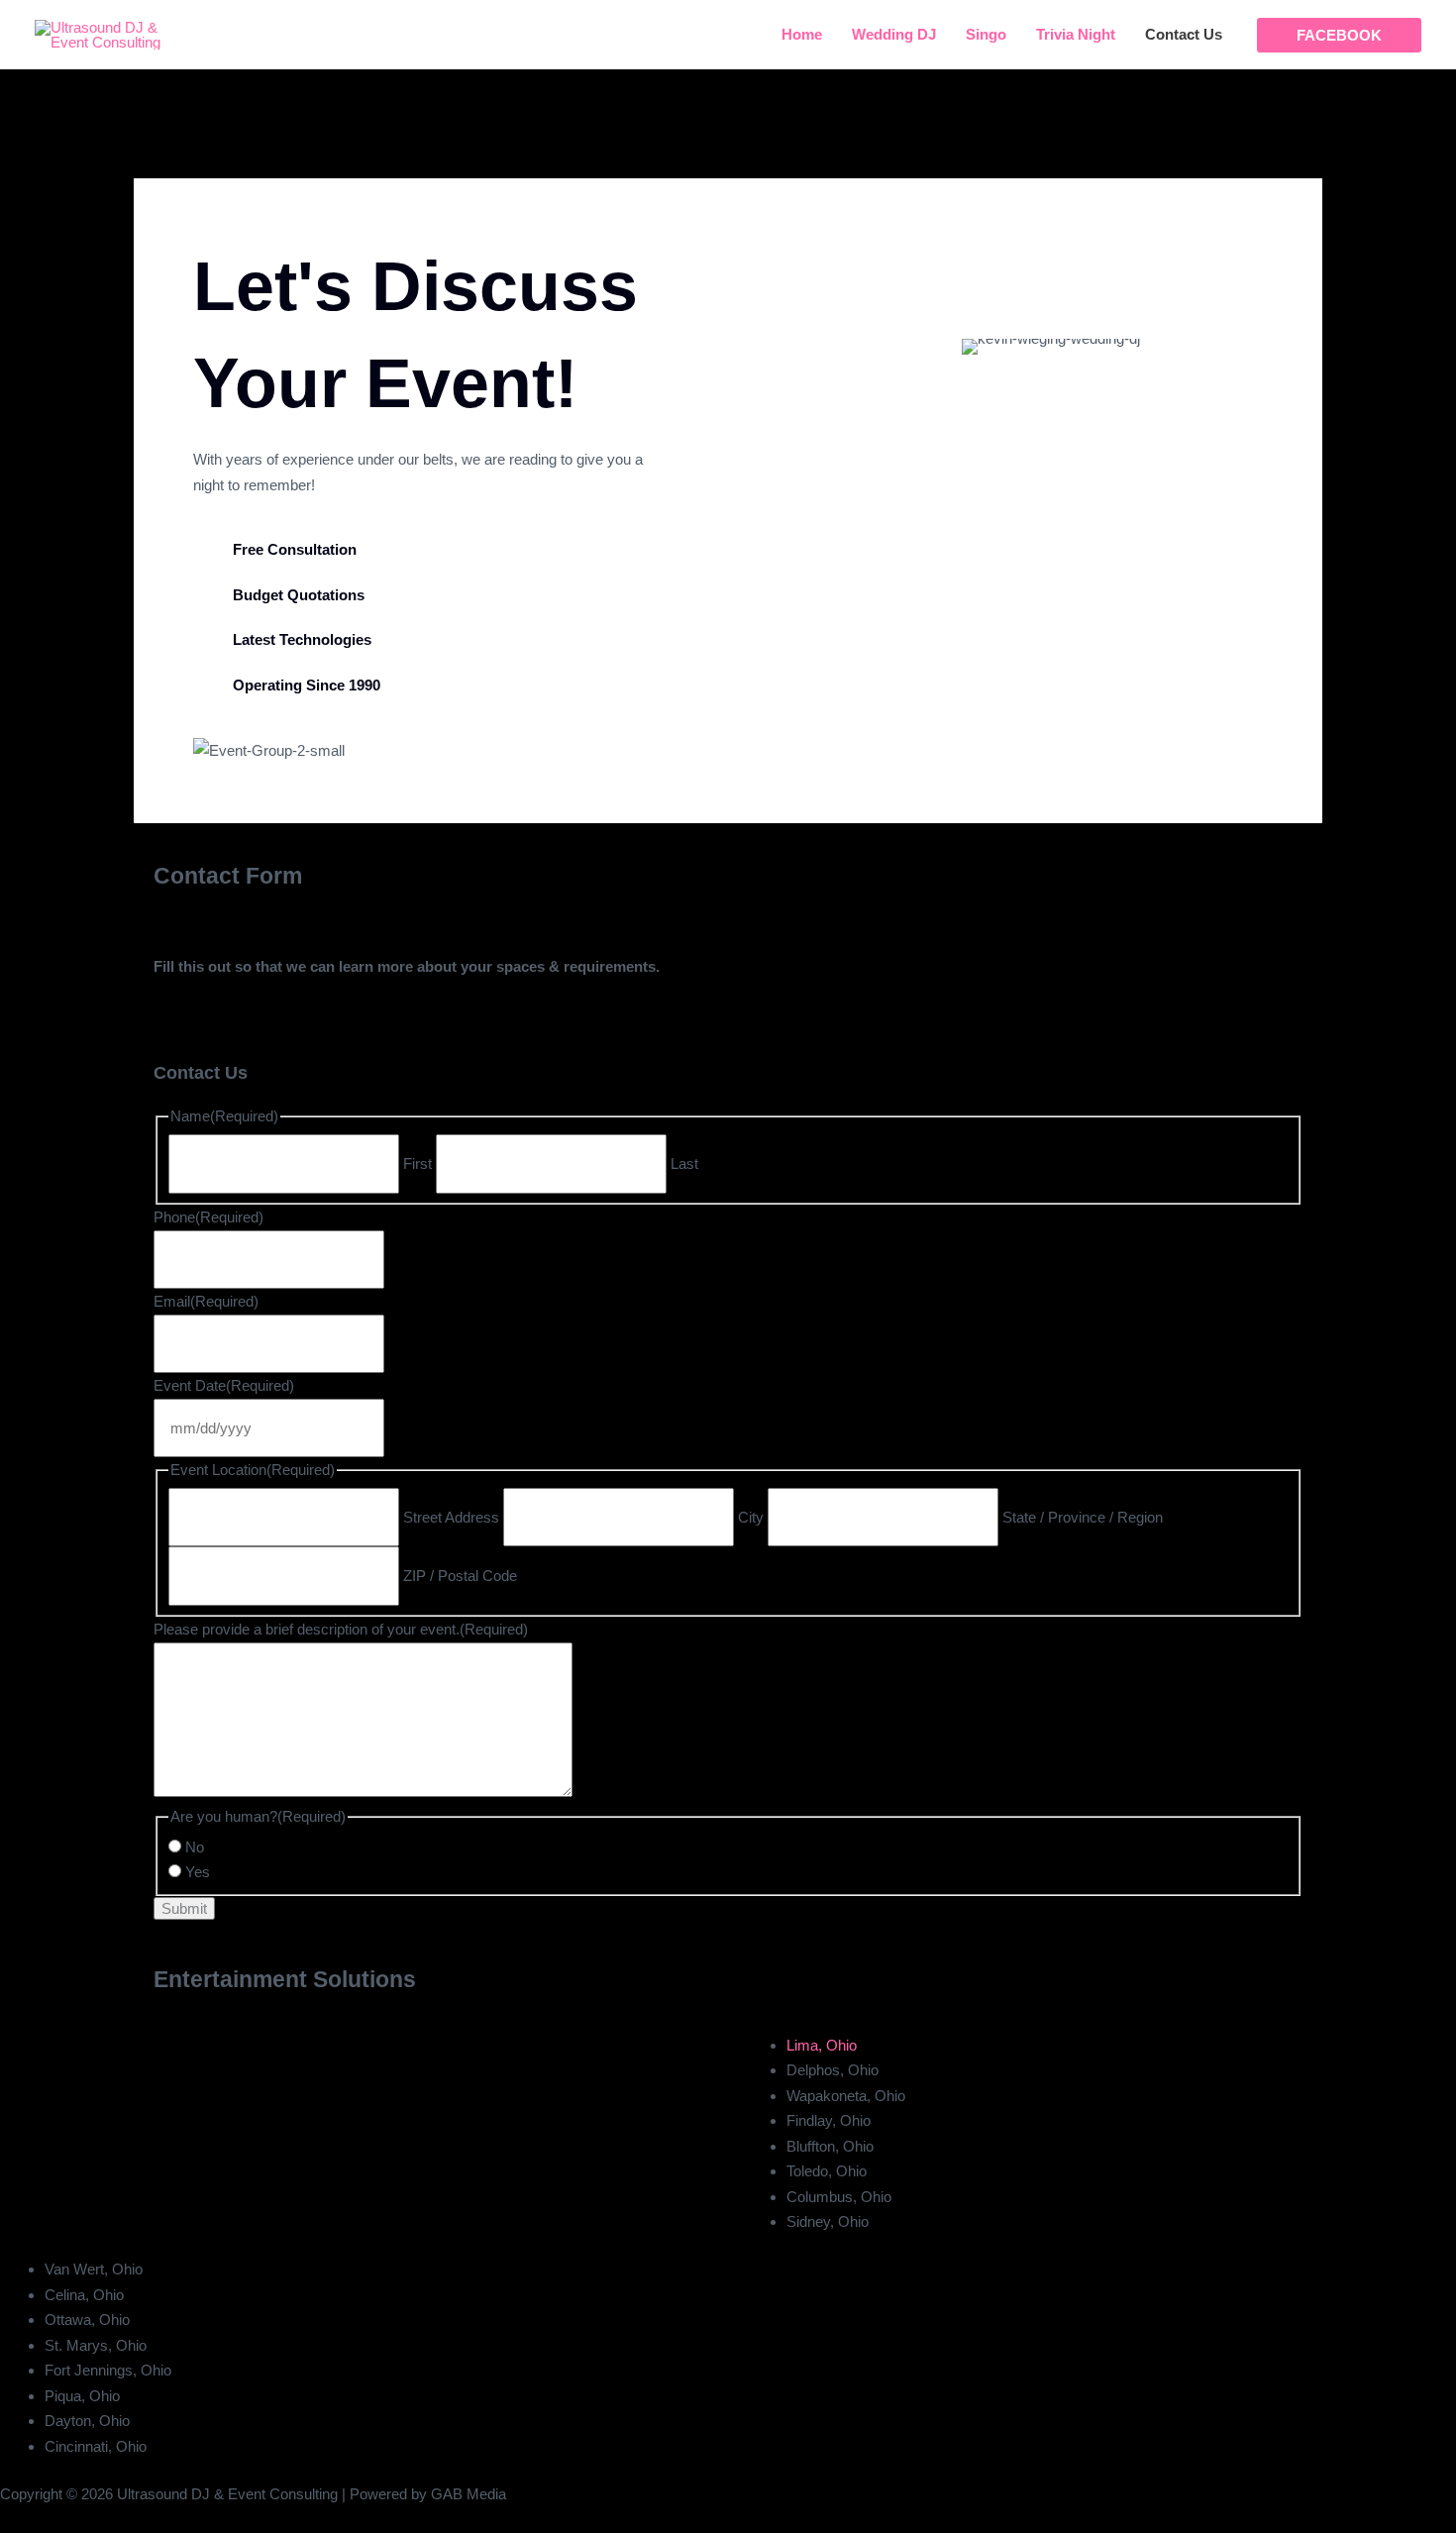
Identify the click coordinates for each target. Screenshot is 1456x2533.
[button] (1339, 35)
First (417, 1163)
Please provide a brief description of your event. (341, 1629)
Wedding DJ (894, 34)
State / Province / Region (1083, 1517)
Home (802, 34)
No (195, 1847)
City (751, 1517)
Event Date (224, 1385)
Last (684, 1163)
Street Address (451, 1517)
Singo (986, 34)
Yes (198, 1872)
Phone (208, 1217)
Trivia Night (1076, 34)
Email (206, 1301)
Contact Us (1184, 34)
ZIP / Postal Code (460, 1576)
